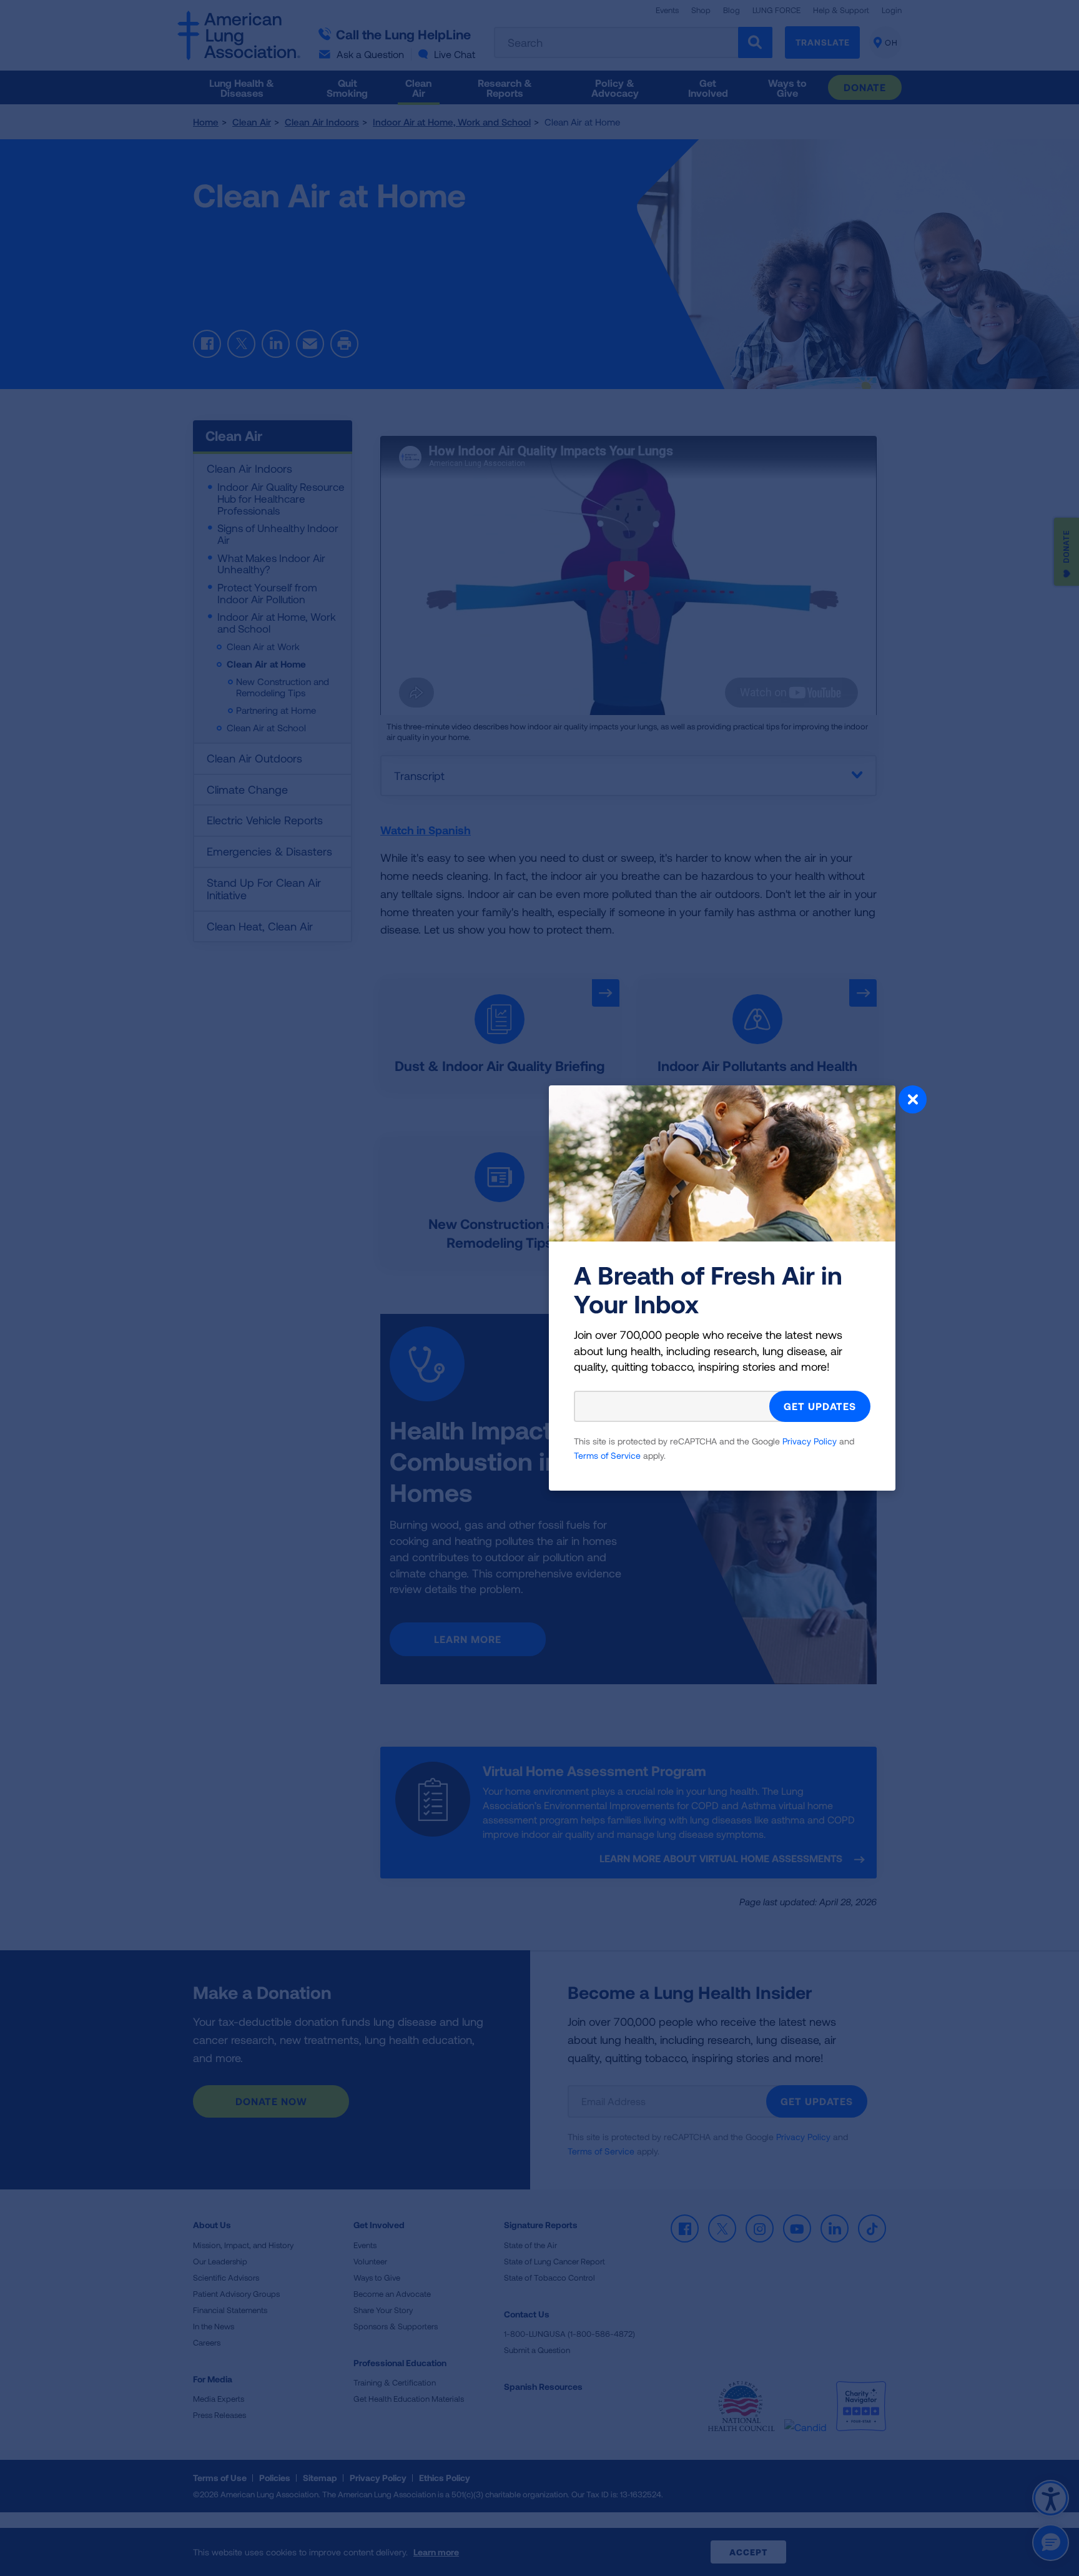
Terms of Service (607, 1455)
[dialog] (539, 1288)
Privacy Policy (810, 1441)
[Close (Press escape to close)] (913, 1101)
